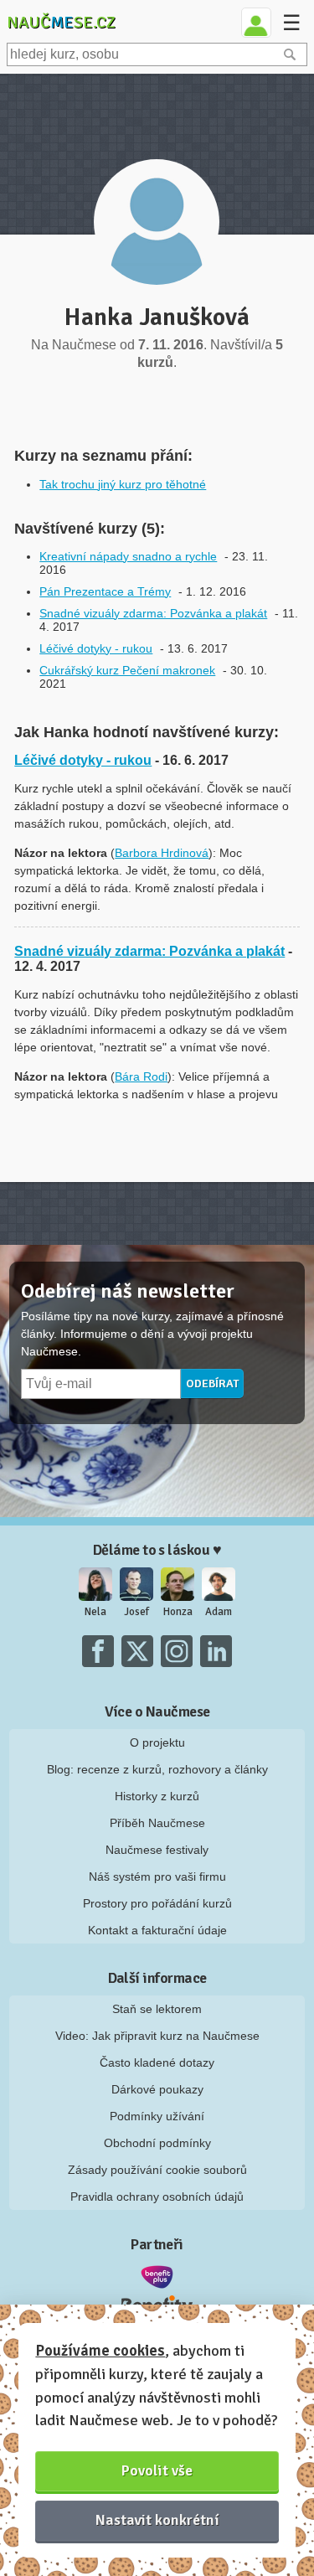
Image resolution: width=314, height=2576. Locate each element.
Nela (95, 1612)
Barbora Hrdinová (162, 853)
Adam (219, 1612)
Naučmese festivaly (157, 1850)
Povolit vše (157, 2470)
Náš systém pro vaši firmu (157, 1877)
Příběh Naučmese (157, 1823)
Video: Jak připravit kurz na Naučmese (157, 2036)
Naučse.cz (61, 22)
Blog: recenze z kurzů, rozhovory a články (157, 1769)
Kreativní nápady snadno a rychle (128, 556)
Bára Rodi (141, 1076)
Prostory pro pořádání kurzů (157, 1903)
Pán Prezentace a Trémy (105, 591)
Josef (136, 1612)
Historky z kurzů (157, 1796)
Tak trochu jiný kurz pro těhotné (123, 484)
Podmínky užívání (157, 2116)
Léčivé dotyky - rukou (96, 648)
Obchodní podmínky (157, 2143)
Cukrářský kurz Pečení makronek (127, 670)
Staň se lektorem (157, 2009)
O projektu (157, 1742)
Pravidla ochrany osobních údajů (157, 2197)
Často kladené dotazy (157, 2062)
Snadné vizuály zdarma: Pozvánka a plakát (153, 613)
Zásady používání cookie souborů (157, 2170)
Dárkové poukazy (157, 2089)
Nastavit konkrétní (157, 2520)
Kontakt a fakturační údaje (157, 1930)
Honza (178, 1612)
